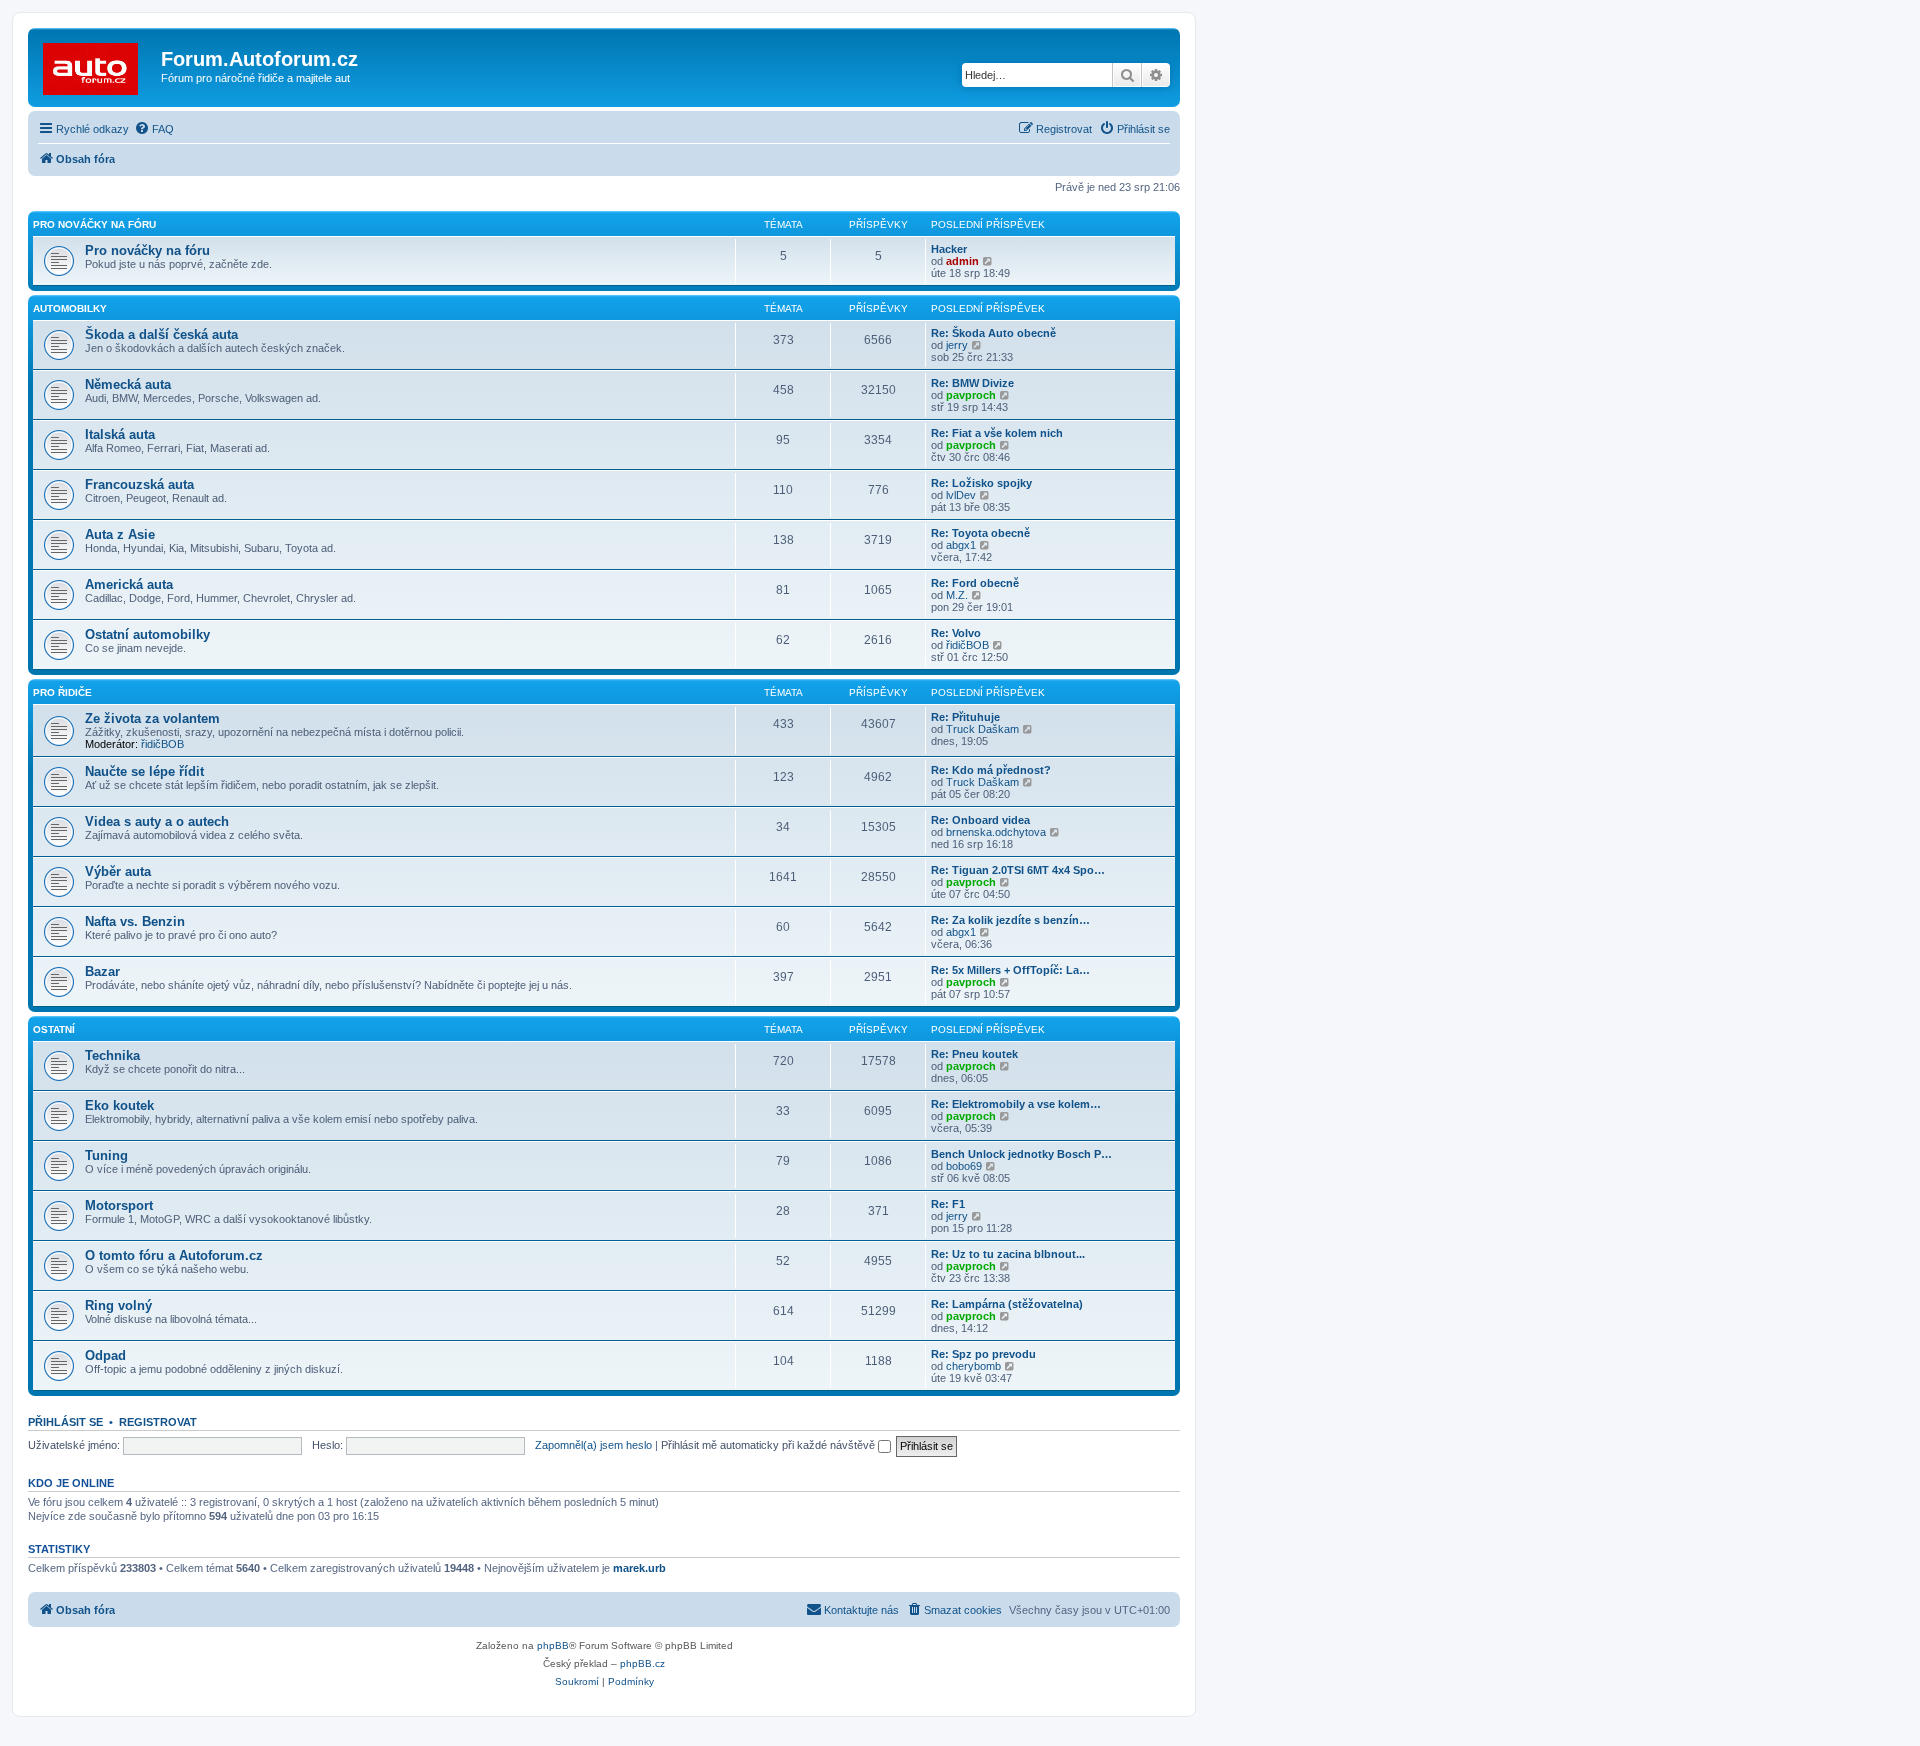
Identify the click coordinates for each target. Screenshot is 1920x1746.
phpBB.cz (642, 1663)
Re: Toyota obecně (980, 533)
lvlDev (961, 495)
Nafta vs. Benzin (135, 921)
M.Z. (957, 595)
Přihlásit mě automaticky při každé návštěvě (769, 1445)
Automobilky (70, 308)
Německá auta (128, 384)
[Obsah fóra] (97, 65)
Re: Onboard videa (980, 820)
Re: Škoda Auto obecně (993, 333)
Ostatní (54, 1029)
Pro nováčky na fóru (94, 224)
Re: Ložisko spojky (981, 483)
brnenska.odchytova (996, 832)
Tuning (106, 1155)
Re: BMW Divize (972, 383)
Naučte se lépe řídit (144, 771)
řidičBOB (967, 645)
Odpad (105, 1355)
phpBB (553, 1645)
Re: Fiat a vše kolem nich (997, 433)
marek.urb (639, 1568)
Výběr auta (118, 871)
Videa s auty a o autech (157, 821)
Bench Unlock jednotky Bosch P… (1021, 1154)
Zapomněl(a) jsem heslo (593, 1445)
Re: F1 (948, 1204)
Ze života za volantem (152, 718)
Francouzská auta (139, 484)
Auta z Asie (120, 534)
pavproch (971, 395)
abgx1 (961, 545)
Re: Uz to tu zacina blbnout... (1008, 1254)
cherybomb (973, 1366)
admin (962, 261)
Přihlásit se (65, 1422)
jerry (957, 345)
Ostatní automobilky (147, 634)
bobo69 (964, 1166)
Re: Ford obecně (975, 583)
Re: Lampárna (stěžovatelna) (1007, 1304)
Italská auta (120, 434)
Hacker (949, 249)
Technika (112, 1055)
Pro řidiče (62, 692)
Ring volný (118, 1305)
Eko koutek (119, 1105)
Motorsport (119, 1205)
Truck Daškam (982, 729)
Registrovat (158, 1422)
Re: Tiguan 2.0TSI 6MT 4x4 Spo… (1018, 870)
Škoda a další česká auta (161, 334)
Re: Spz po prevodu (983, 1354)
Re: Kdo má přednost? (991, 770)
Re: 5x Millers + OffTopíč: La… (1010, 970)
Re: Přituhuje (965, 717)
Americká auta (129, 584)
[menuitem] (154, 129)
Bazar (102, 971)
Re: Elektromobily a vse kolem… (1016, 1104)
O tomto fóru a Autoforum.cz (174, 1255)
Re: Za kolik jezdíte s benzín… (1010, 920)
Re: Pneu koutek (974, 1054)
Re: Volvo (956, 633)
